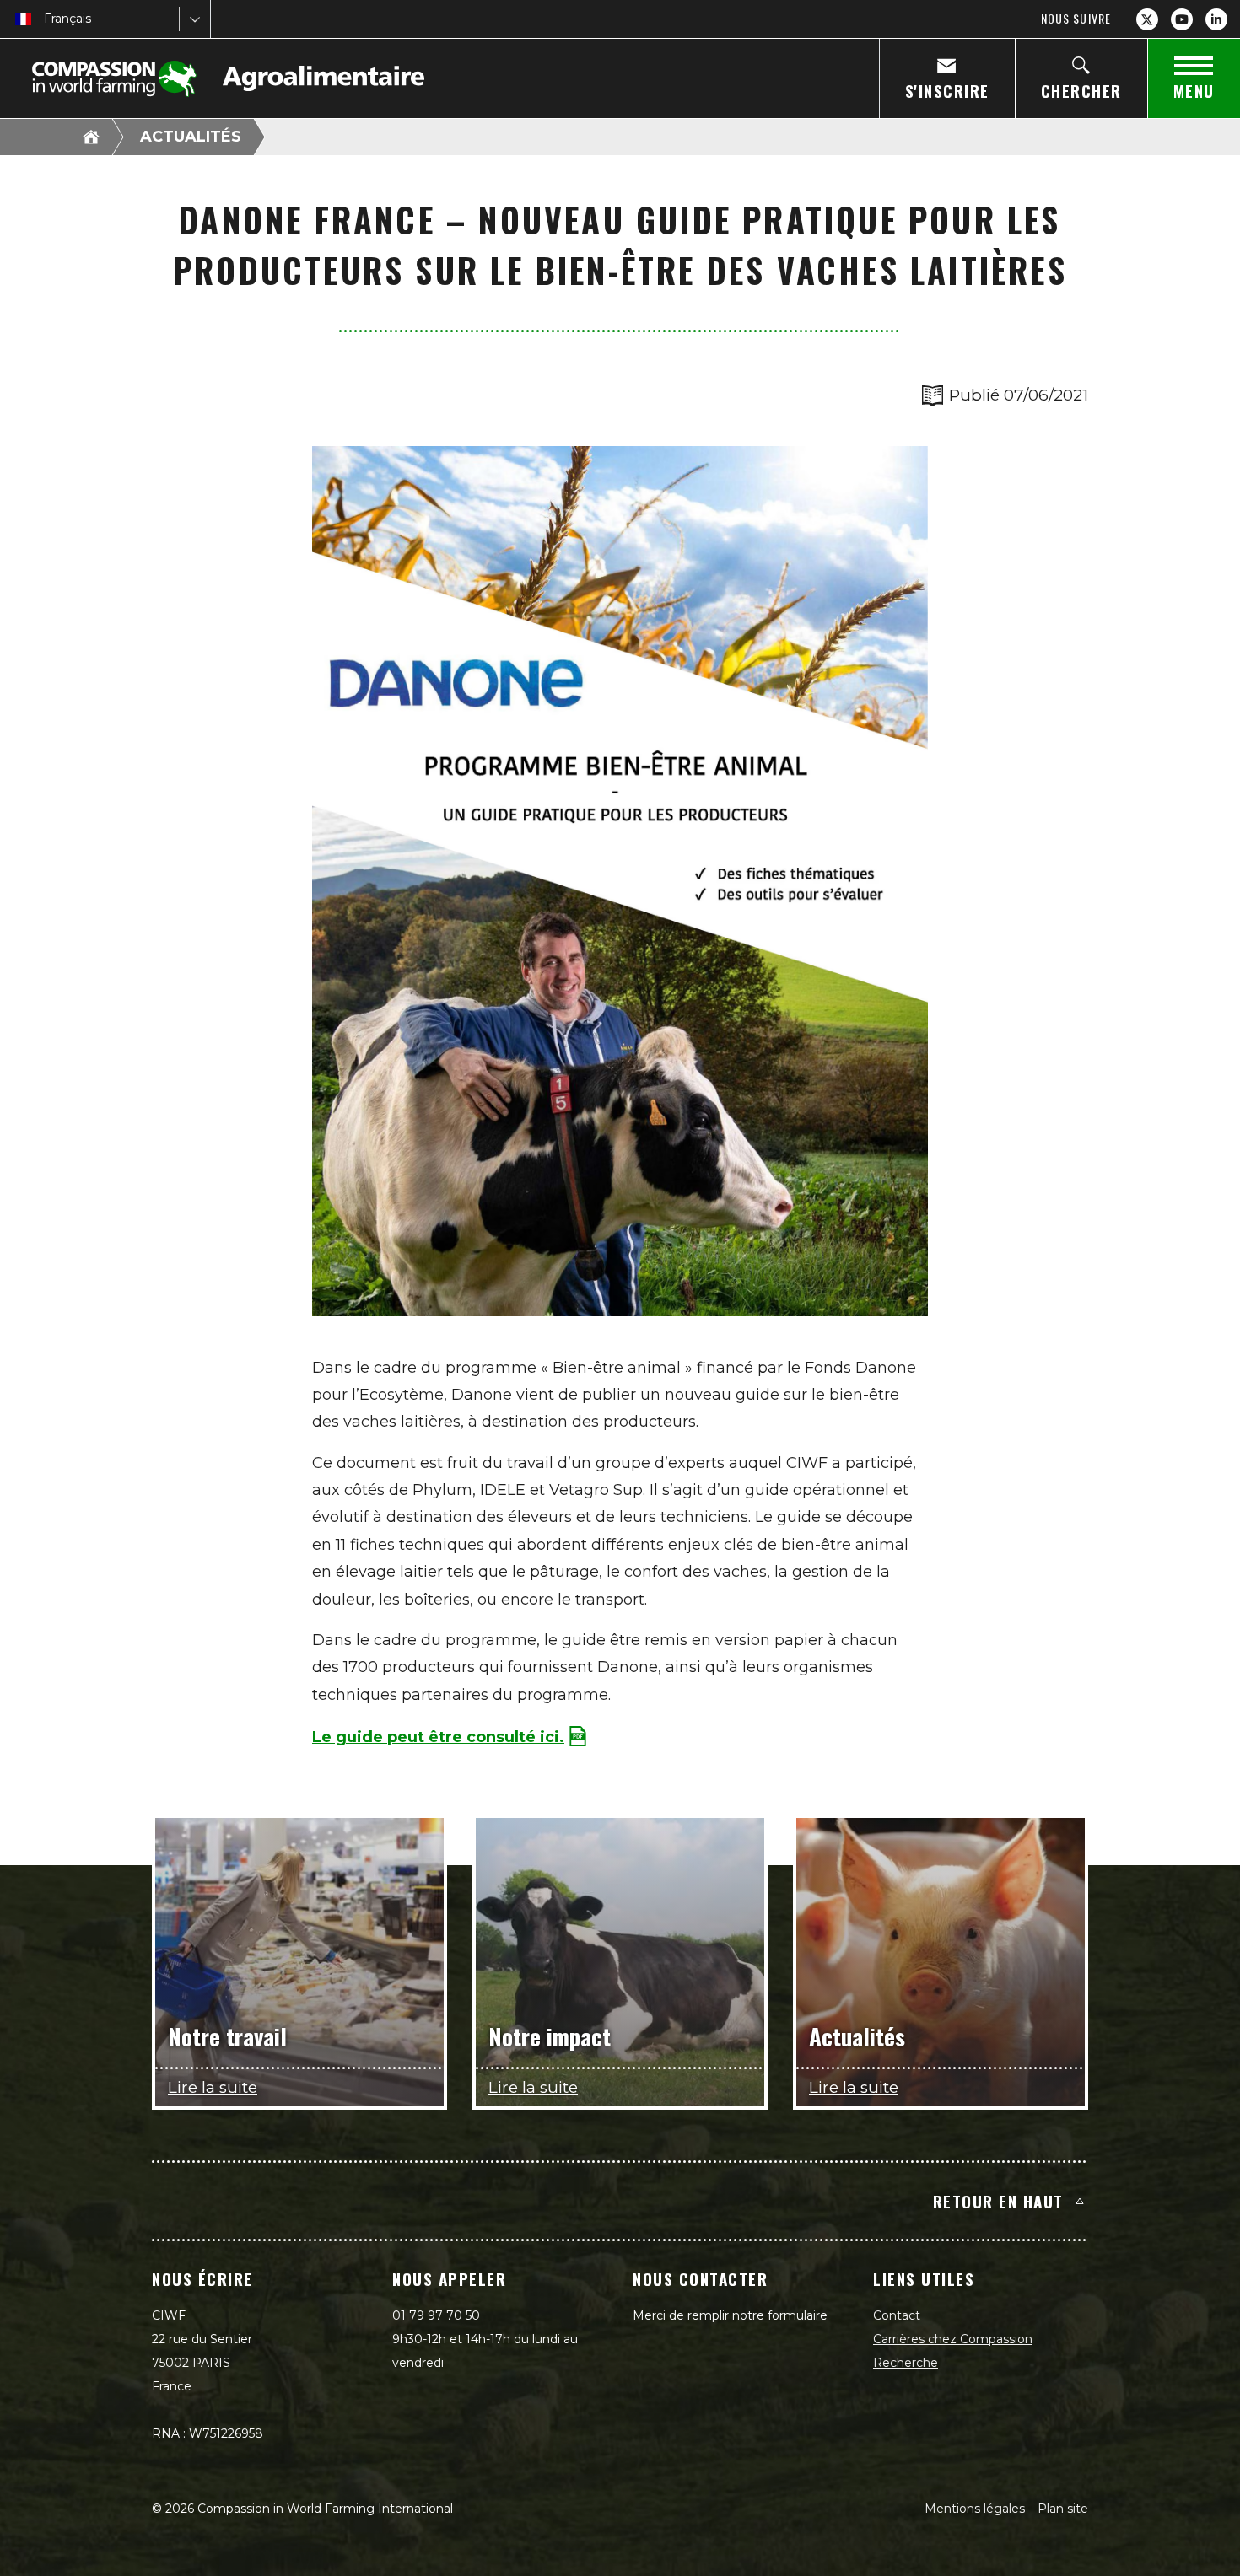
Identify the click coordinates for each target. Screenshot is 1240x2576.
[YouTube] (1182, 19)
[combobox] (46, 19)
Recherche (906, 2363)
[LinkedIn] (1216, 19)
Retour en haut (998, 2201)
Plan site (1063, 2509)
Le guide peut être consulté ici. (438, 1737)
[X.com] (1147, 19)
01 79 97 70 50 (436, 2315)
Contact (897, 2315)
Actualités (191, 137)
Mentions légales (975, 2509)
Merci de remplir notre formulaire (730, 2315)
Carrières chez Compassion (953, 2339)
